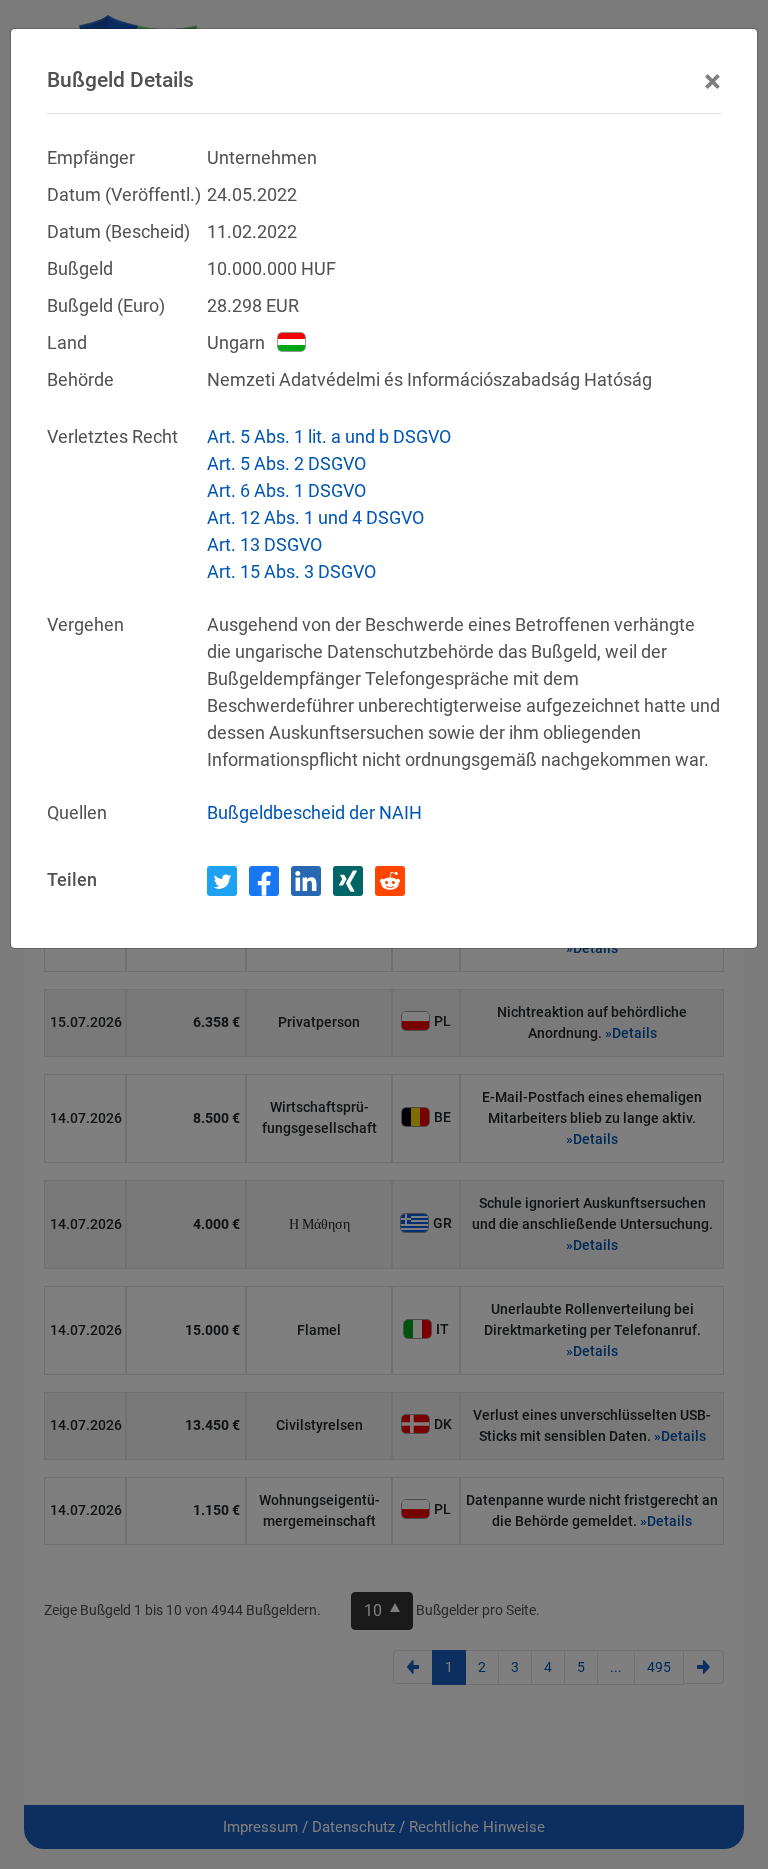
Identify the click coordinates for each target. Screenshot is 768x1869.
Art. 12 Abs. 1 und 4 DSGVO (315, 517)
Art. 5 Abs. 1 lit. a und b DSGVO (329, 436)
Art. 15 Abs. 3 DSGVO (291, 571)
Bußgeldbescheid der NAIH (314, 812)
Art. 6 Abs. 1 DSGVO (286, 490)
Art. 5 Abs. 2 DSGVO (286, 463)
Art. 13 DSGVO (264, 544)
